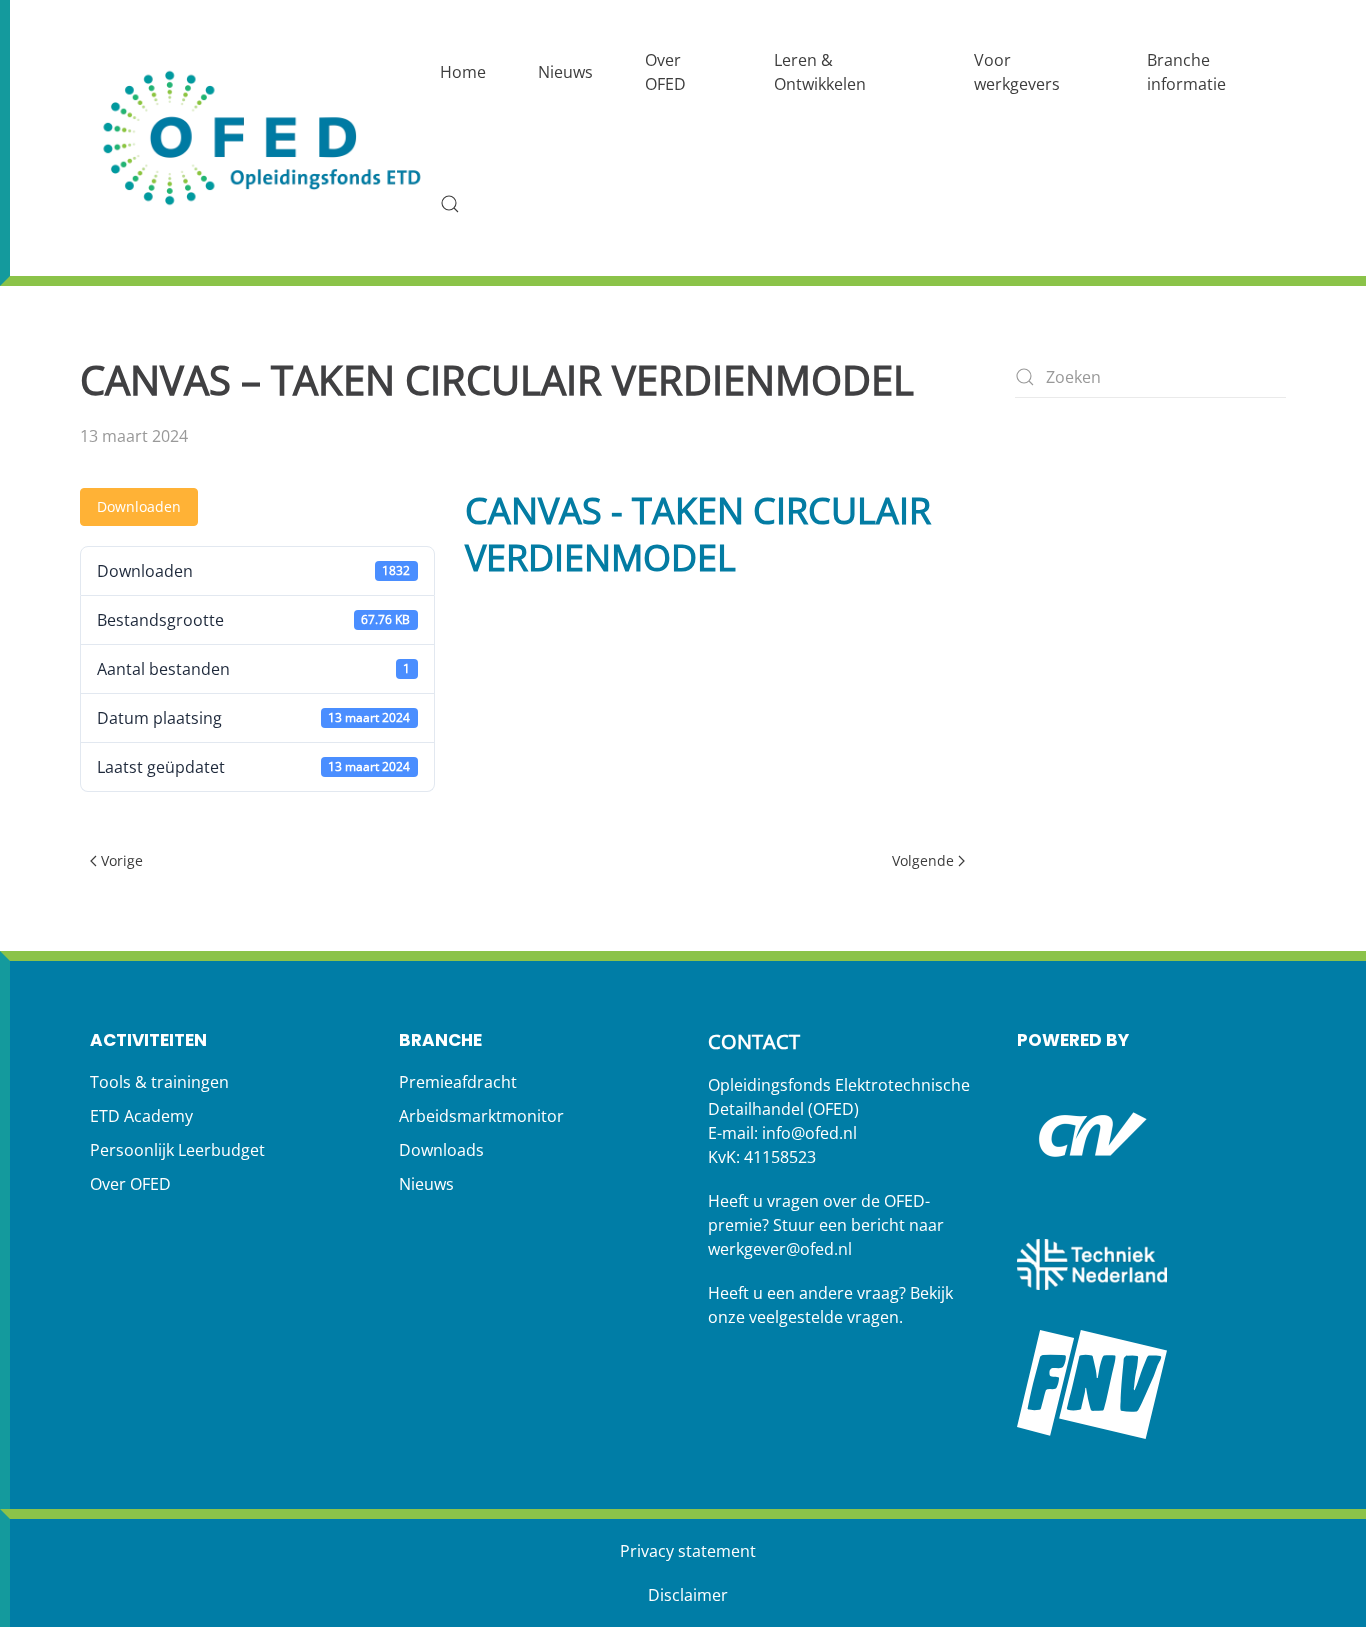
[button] (450, 204)
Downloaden (139, 506)
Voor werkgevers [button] (1017, 72)
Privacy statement (688, 1551)
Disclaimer (688, 1595)
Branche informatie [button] (1186, 72)
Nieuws (565, 72)
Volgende (923, 860)
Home (463, 72)
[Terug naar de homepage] (265, 138)
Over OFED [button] (665, 72)
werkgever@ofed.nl (780, 1249)
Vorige (122, 860)
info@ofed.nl (809, 1133)
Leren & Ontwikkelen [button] (820, 72)
